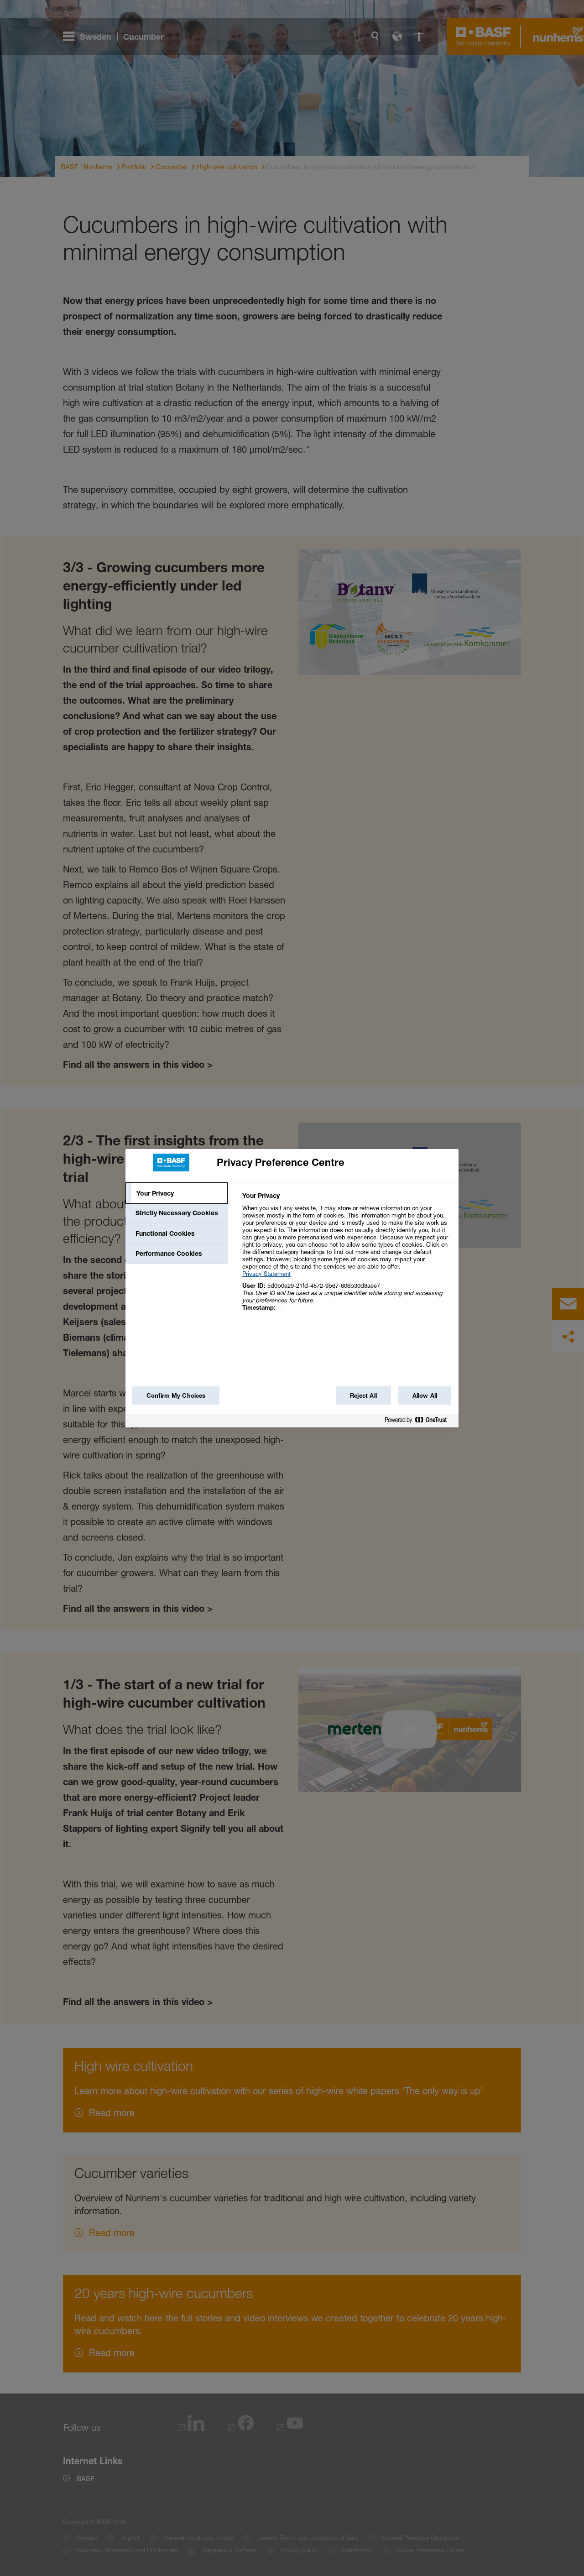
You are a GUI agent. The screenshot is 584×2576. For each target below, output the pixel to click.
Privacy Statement (266, 1274)
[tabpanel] (347, 1257)
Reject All (363, 1395)
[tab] (177, 1193)
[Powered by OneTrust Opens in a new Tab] (419, 1422)
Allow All (425, 1395)
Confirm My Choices (176, 1395)
